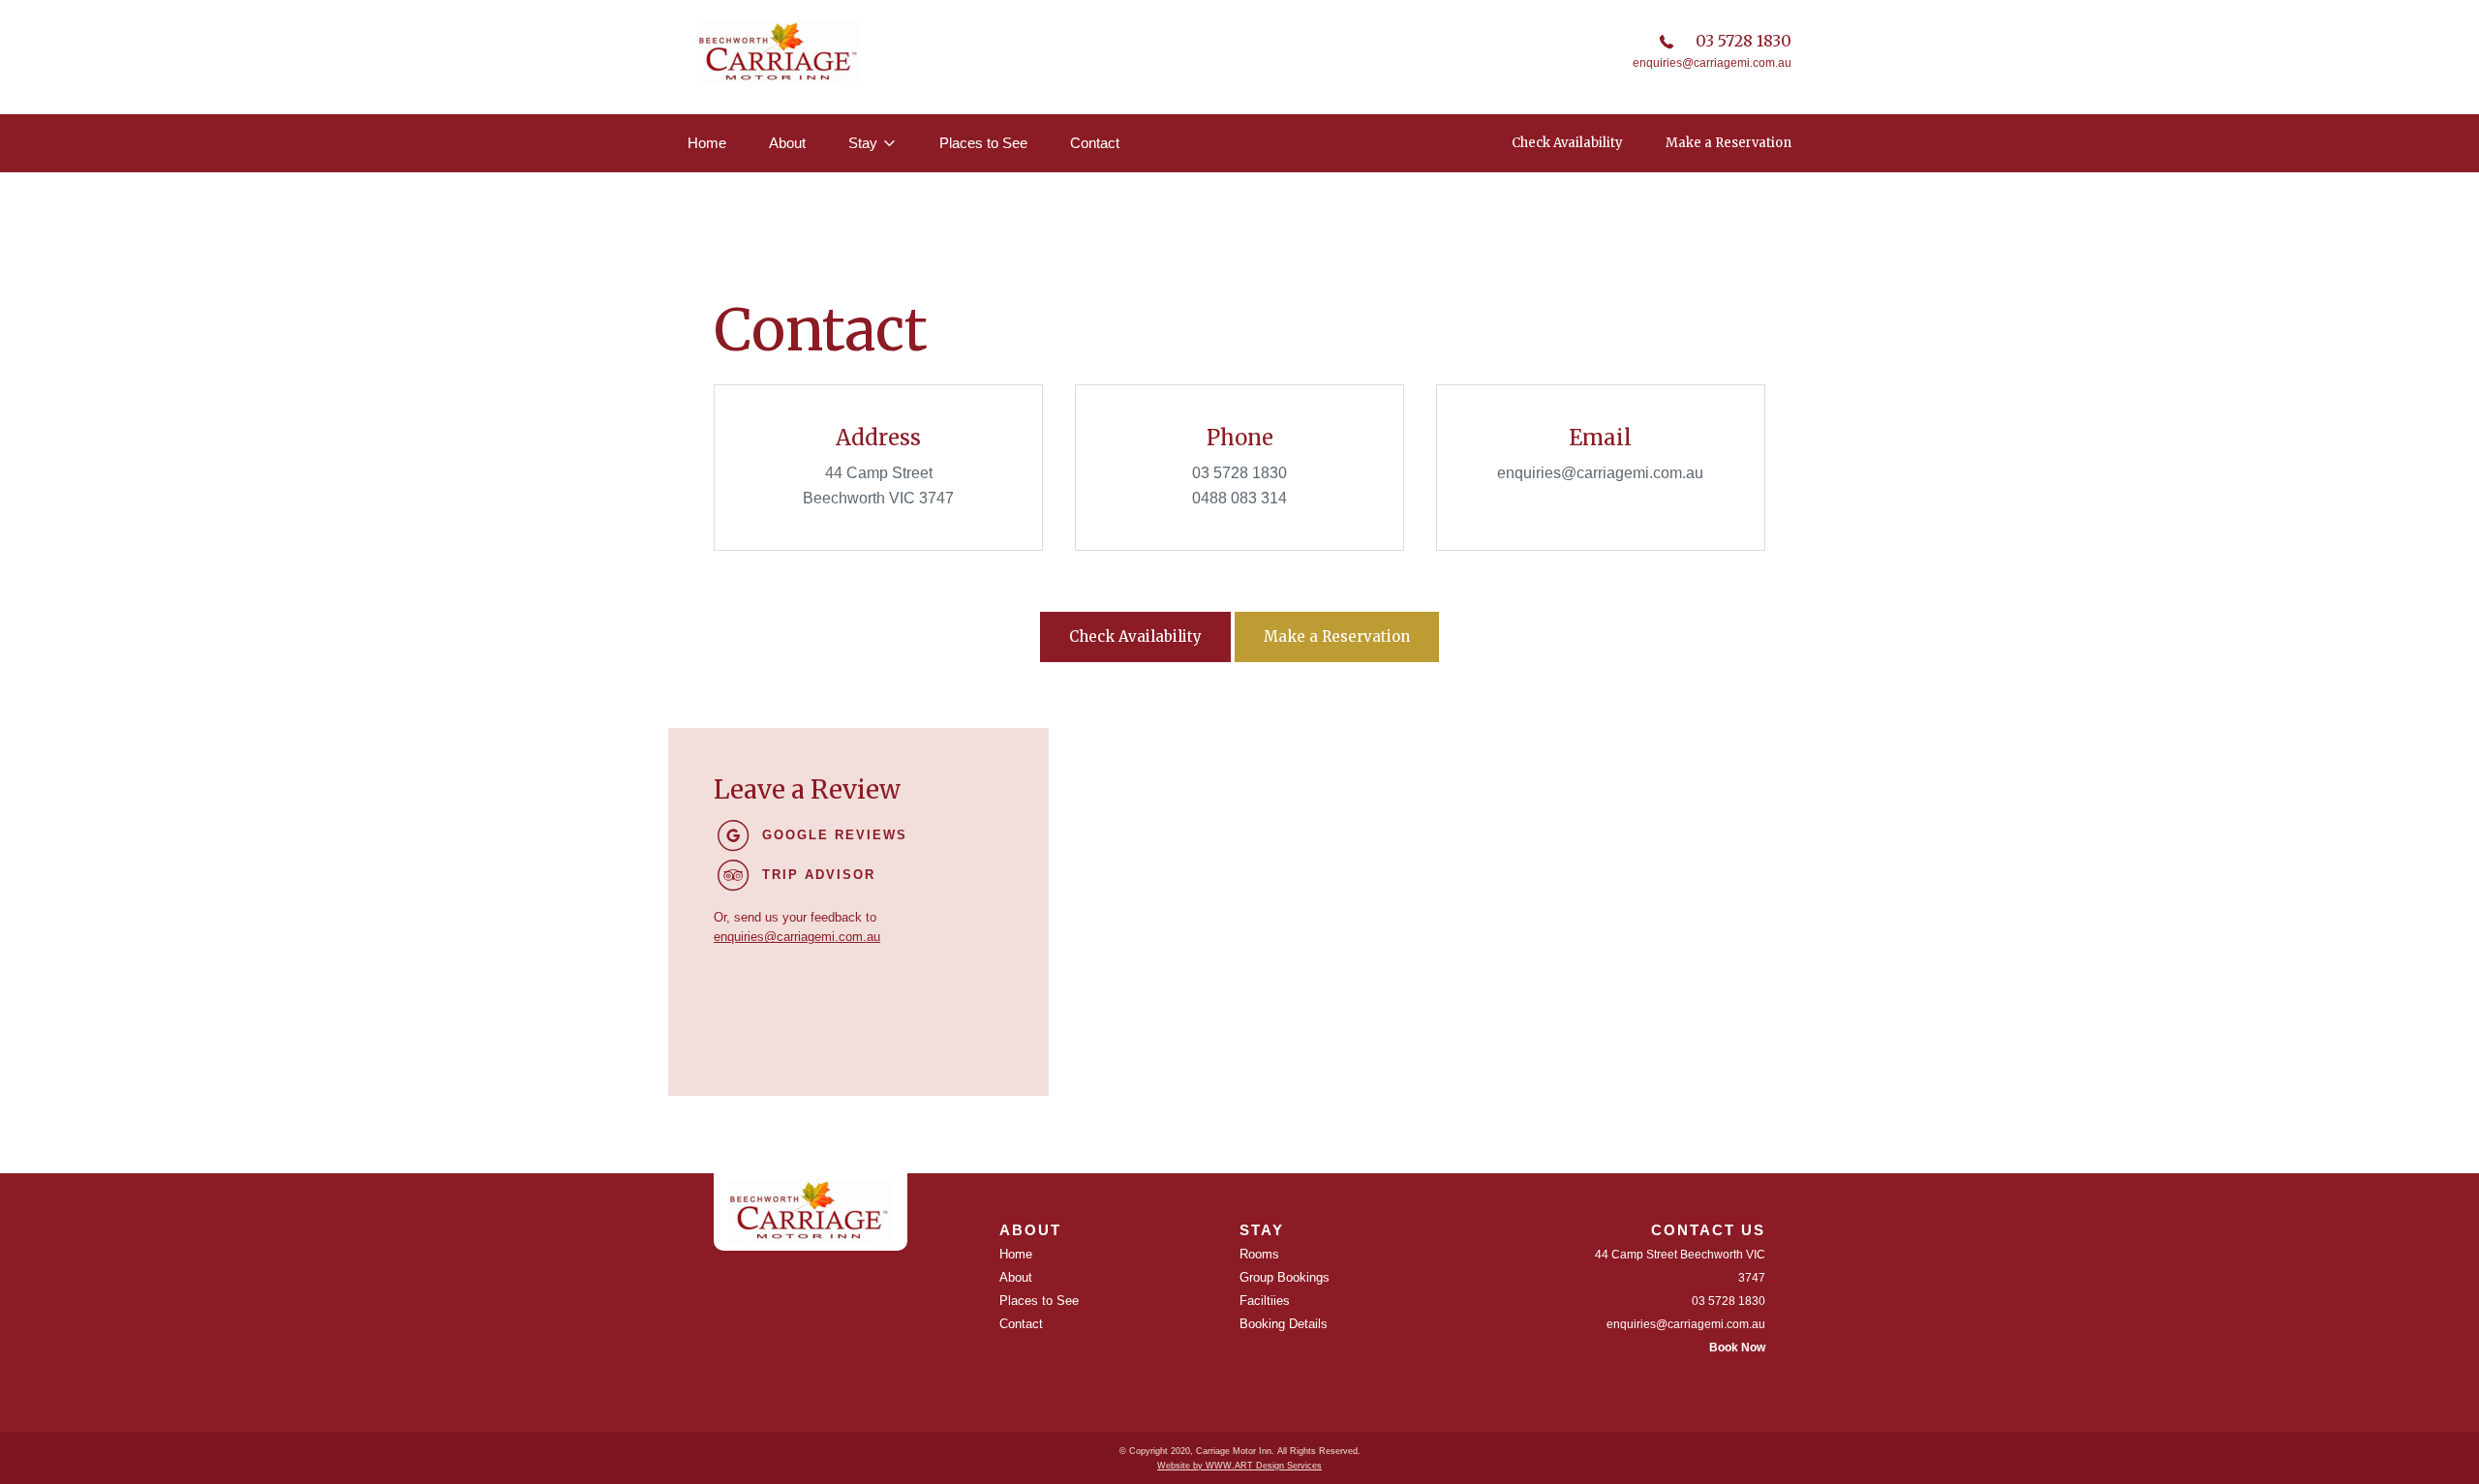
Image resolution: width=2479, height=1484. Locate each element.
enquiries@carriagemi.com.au (1712, 63)
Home (707, 143)
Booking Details (1284, 1324)
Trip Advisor (819, 875)
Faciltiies (1265, 1301)
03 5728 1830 (1744, 41)
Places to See (983, 143)
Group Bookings (1285, 1277)
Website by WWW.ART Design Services (1239, 1466)
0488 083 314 (1239, 498)
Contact (1095, 143)
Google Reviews (835, 835)
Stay (863, 143)
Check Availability (1567, 143)
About (787, 143)
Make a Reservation (1729, 143)
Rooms (1259, 1254)
